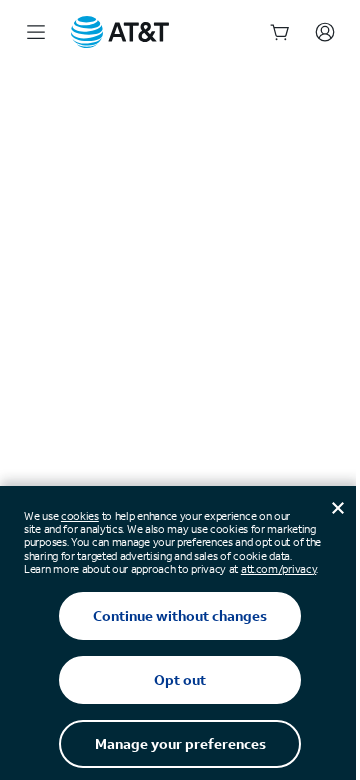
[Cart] (280, 32)
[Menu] (36, 32)
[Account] (325, 32)
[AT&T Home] (120, 32)
